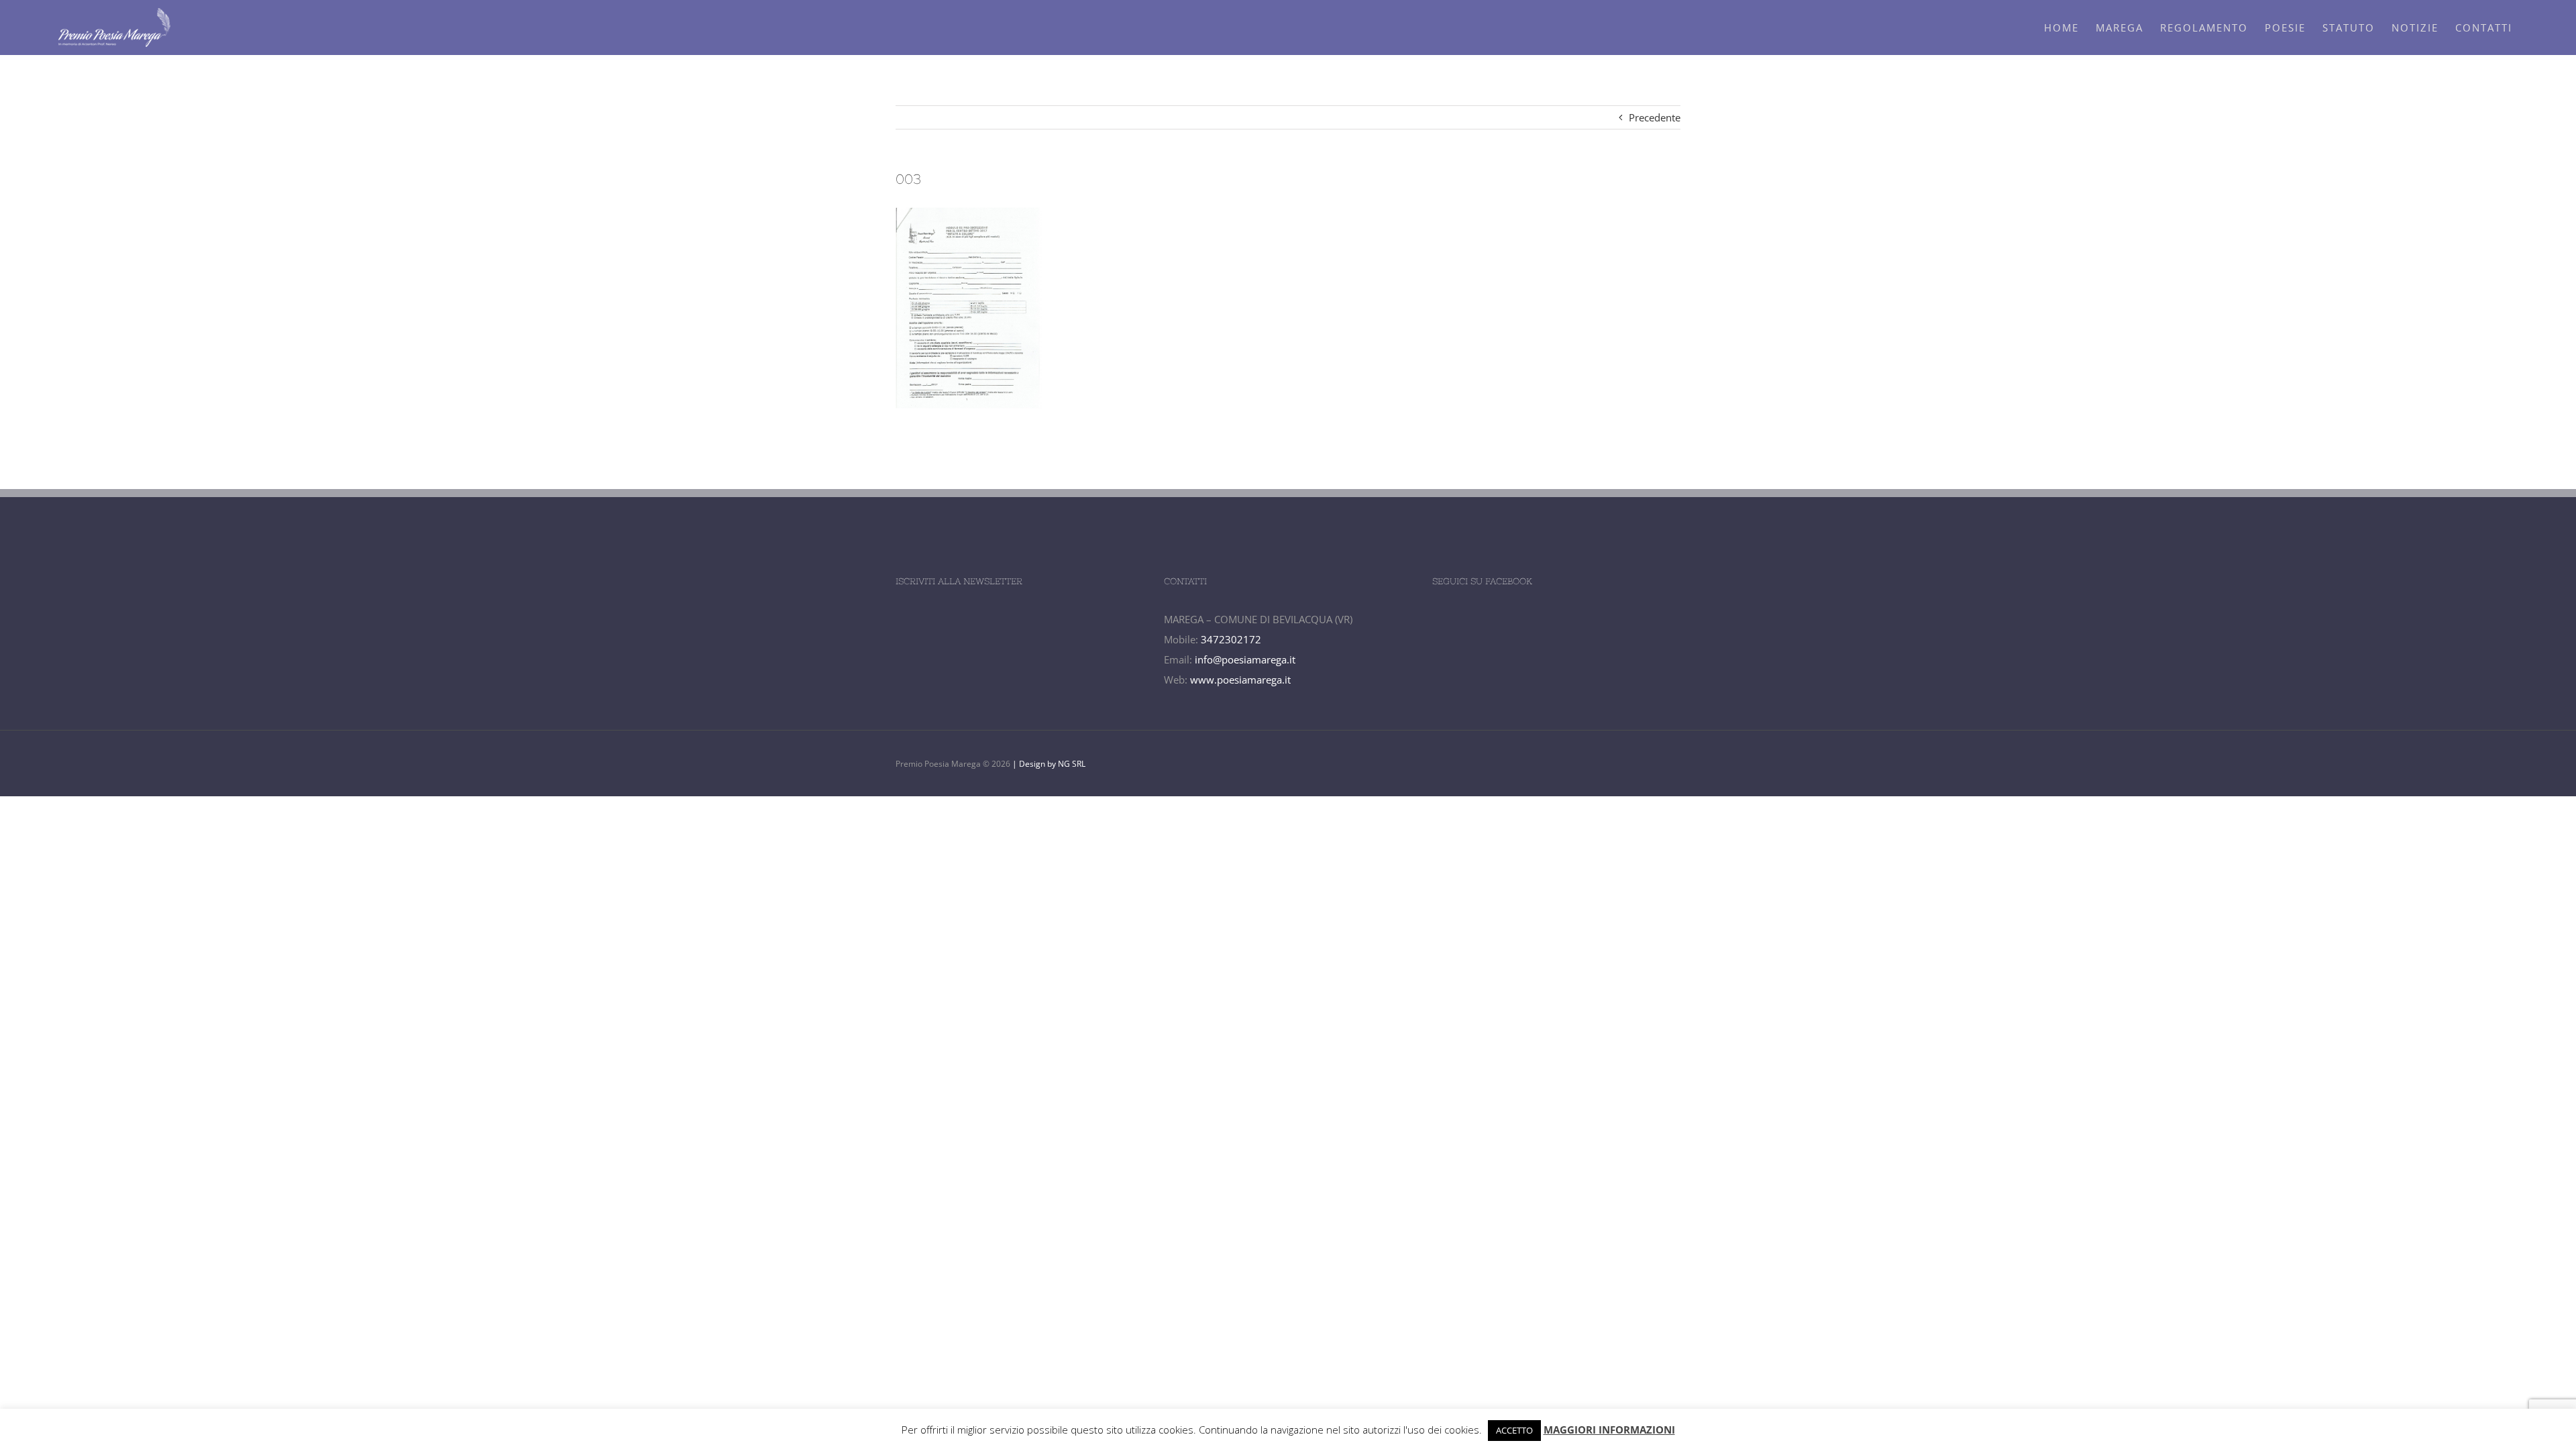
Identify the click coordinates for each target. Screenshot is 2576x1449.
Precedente (1655, 117)
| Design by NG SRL (1048, 764)
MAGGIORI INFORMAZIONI (1609, 1430)
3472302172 (1231, 639)
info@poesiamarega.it (1245, 659)
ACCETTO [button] (1514, 1430)
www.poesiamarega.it (1240, 680)
